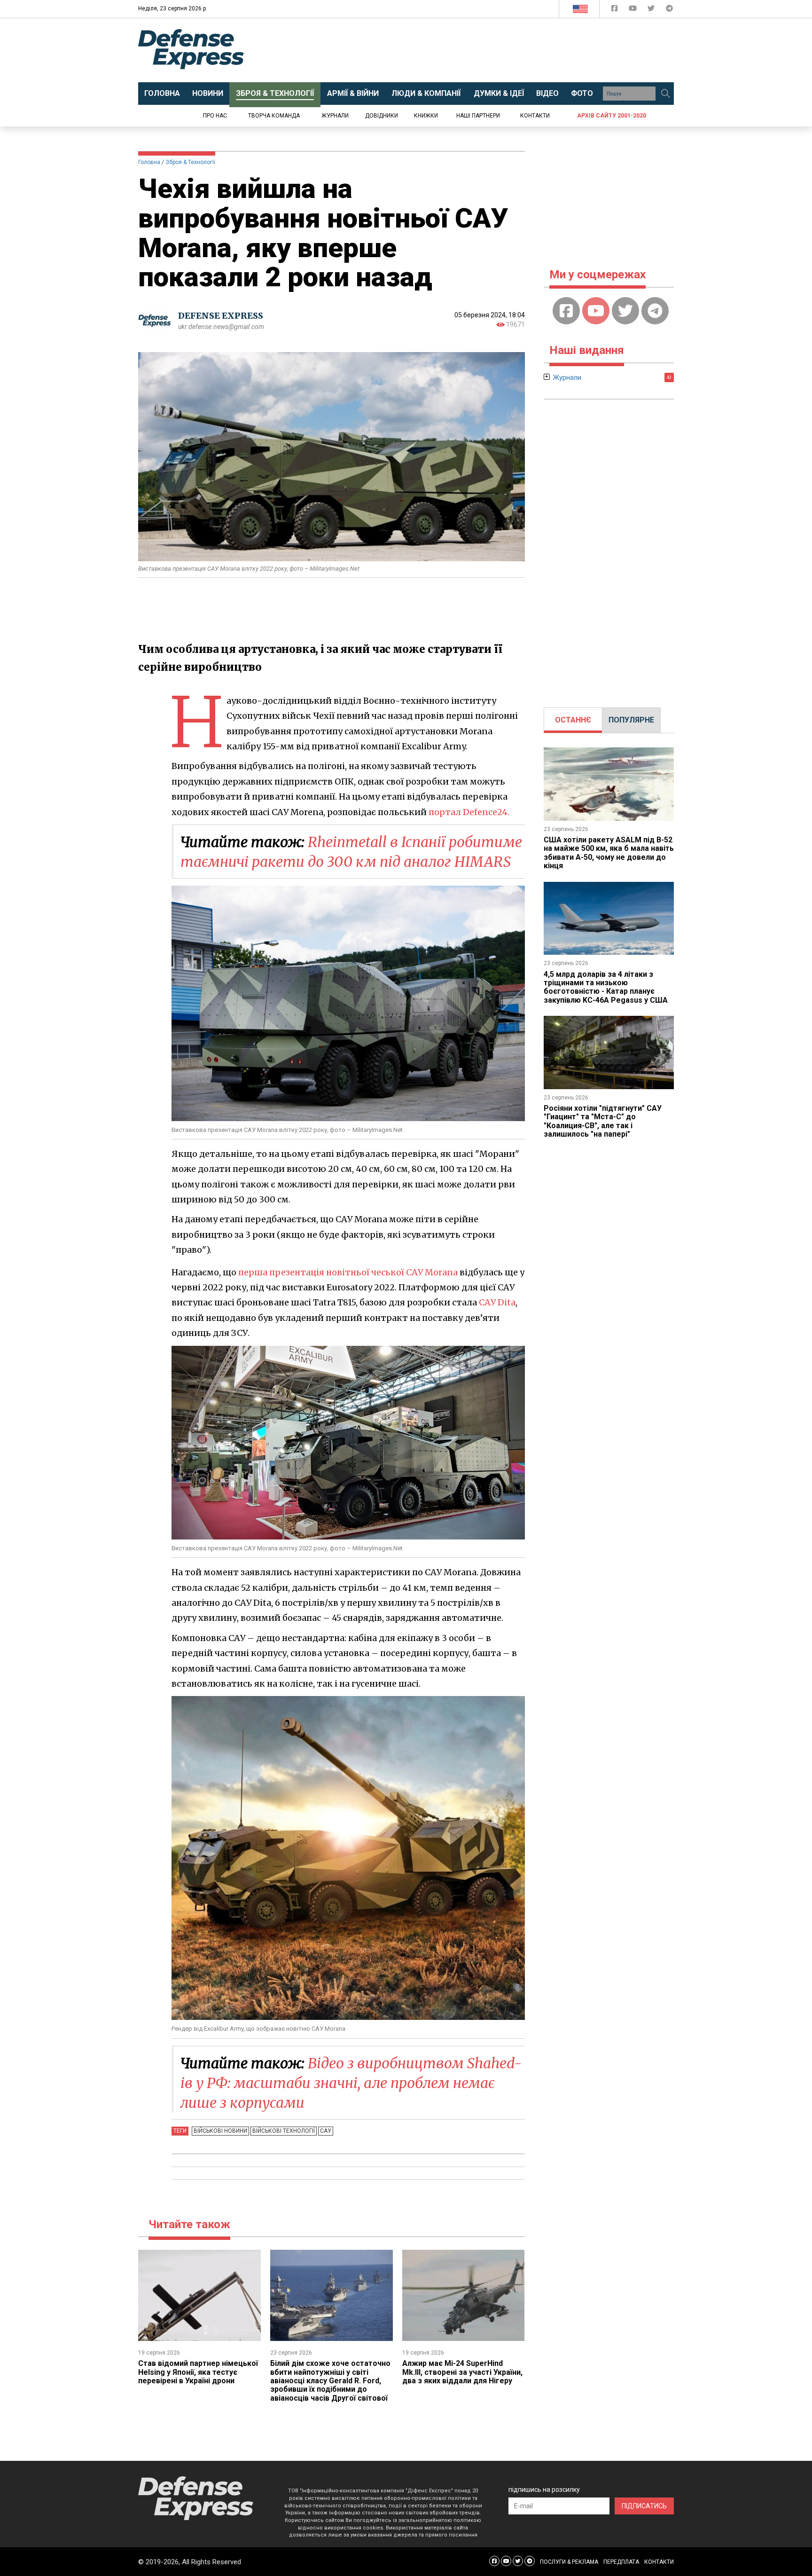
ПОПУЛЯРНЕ (631, 720)
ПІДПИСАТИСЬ (644, 2506)
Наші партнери (478, 116)
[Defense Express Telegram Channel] (669, 10)
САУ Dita (497, 1302)
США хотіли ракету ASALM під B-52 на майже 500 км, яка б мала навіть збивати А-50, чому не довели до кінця (609, 853)
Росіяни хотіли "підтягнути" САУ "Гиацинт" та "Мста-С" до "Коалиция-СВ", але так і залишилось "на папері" (603, 1121)
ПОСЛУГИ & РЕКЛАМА (569, 2562)
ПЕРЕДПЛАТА (621, 2562)
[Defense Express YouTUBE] (634, 10)
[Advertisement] (484, 50)
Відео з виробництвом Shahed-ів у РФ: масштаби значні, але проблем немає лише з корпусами (351, 2083)
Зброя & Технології (190, 162)
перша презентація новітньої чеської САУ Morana (348, 1272)
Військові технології (284, 2131)
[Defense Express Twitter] (652, 10)
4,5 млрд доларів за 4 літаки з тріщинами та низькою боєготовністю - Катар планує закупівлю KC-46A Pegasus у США (606, 987)
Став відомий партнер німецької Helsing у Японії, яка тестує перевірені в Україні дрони (198, 2372)
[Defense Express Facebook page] (615, 10)
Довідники (382, 116)
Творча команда (274, 116)
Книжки (426, 116)
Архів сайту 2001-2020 (612, 116)
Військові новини (220, 2131)
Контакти (535, 116)
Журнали (335, 116)
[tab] (573, 720)
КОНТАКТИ (659, 2562)
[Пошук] (665, 94)
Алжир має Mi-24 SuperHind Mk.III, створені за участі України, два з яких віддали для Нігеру (462, 2372)
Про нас (215, 116)
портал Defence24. (469, 812)
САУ (326, 2131)
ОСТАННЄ (573, 720)
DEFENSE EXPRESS (221, 316)
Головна (149, 162)
